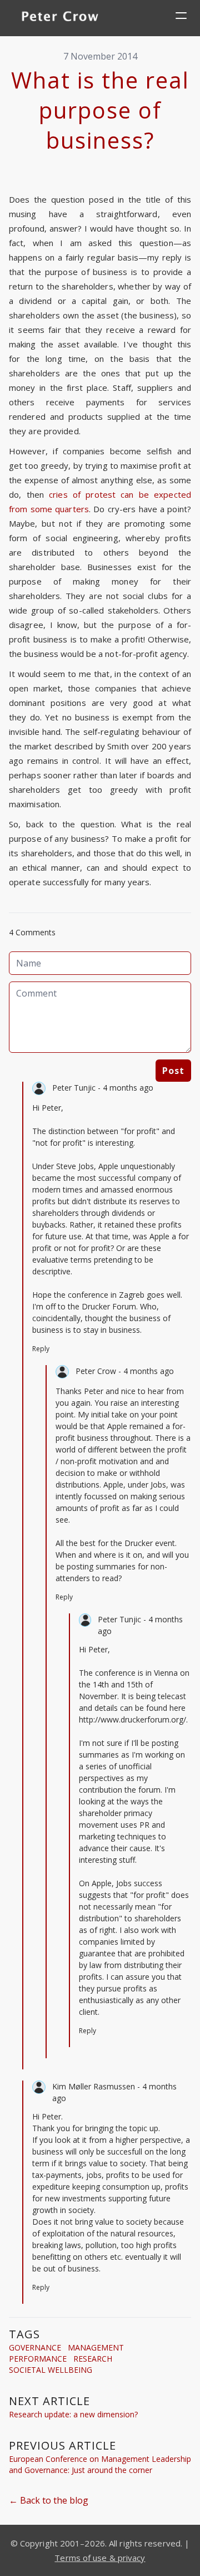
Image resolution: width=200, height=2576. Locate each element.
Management (96, 2347)
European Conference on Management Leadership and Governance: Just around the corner (100, 2464)
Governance (35, 2347)
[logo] (60, 18)
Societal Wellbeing (51, 2370)
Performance (38, 2359)
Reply (41, 1349)
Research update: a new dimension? (73, 2414)
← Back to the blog (49, 2500)
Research (93, 2359)
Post (173, 1071)
